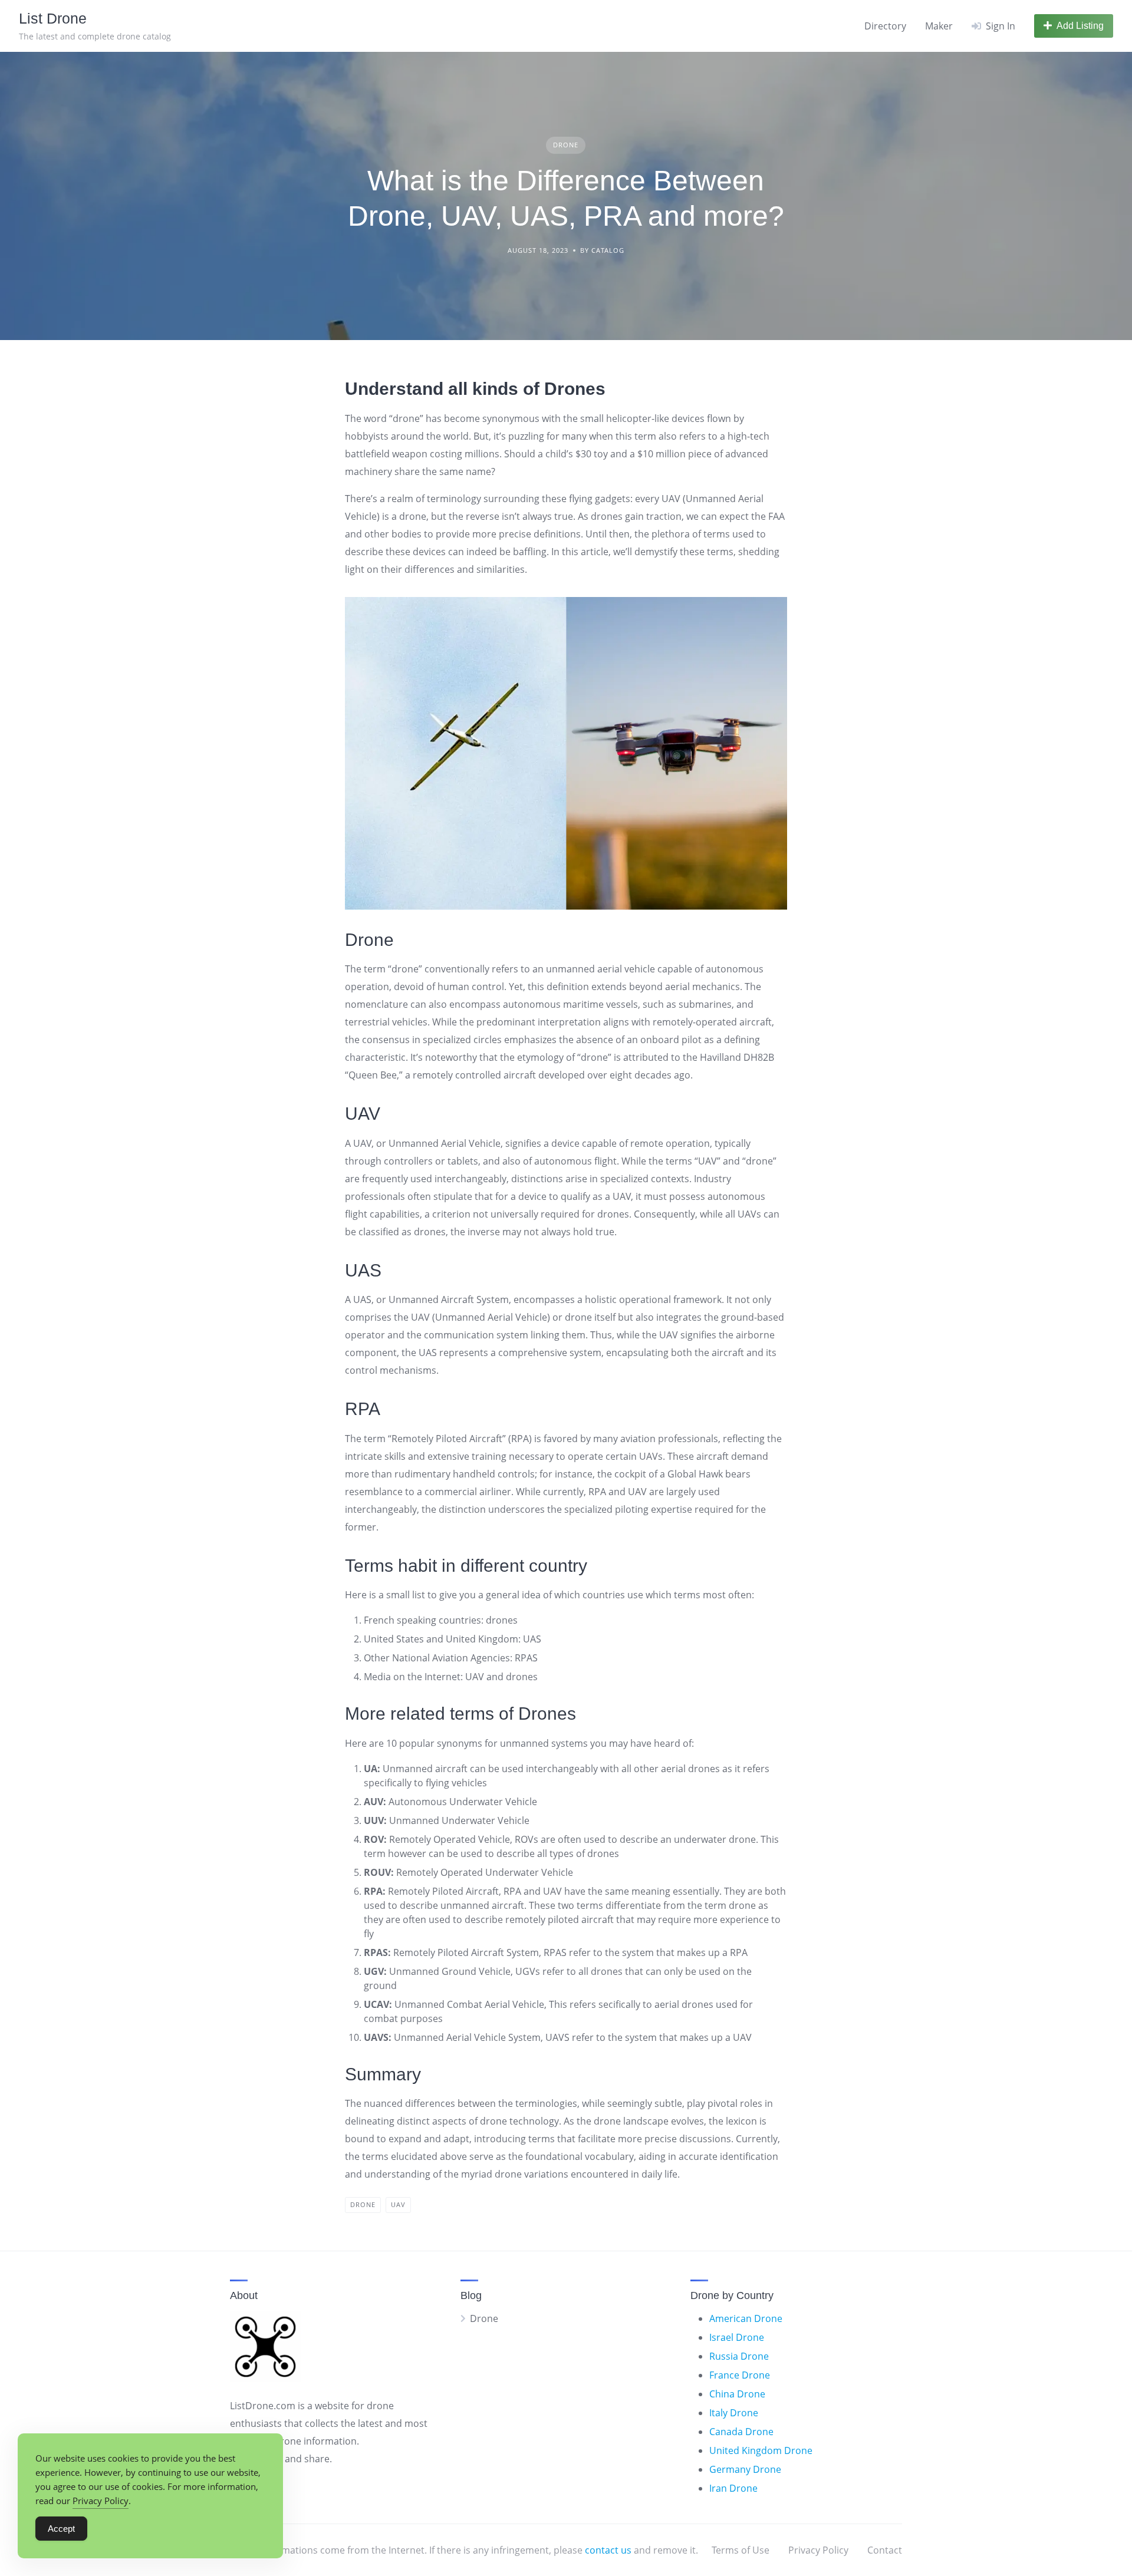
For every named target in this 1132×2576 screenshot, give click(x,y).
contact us (608, 2550)
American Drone (746, 2318)
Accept (61, 2529)
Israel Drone (737, 2337)
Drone (566, 145)
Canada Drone (741, 2432)
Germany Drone (745, 2469)
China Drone (737, 2394)
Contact (885, 2550)
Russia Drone (739, 2356)
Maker (939, 26)
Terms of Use (741, 2550)
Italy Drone (734, 2413)
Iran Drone (733, 2488)
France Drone (740, 2375)
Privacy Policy (818, 2550)
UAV (398, 2204)
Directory (885, 26)
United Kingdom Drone (761, 2450)
